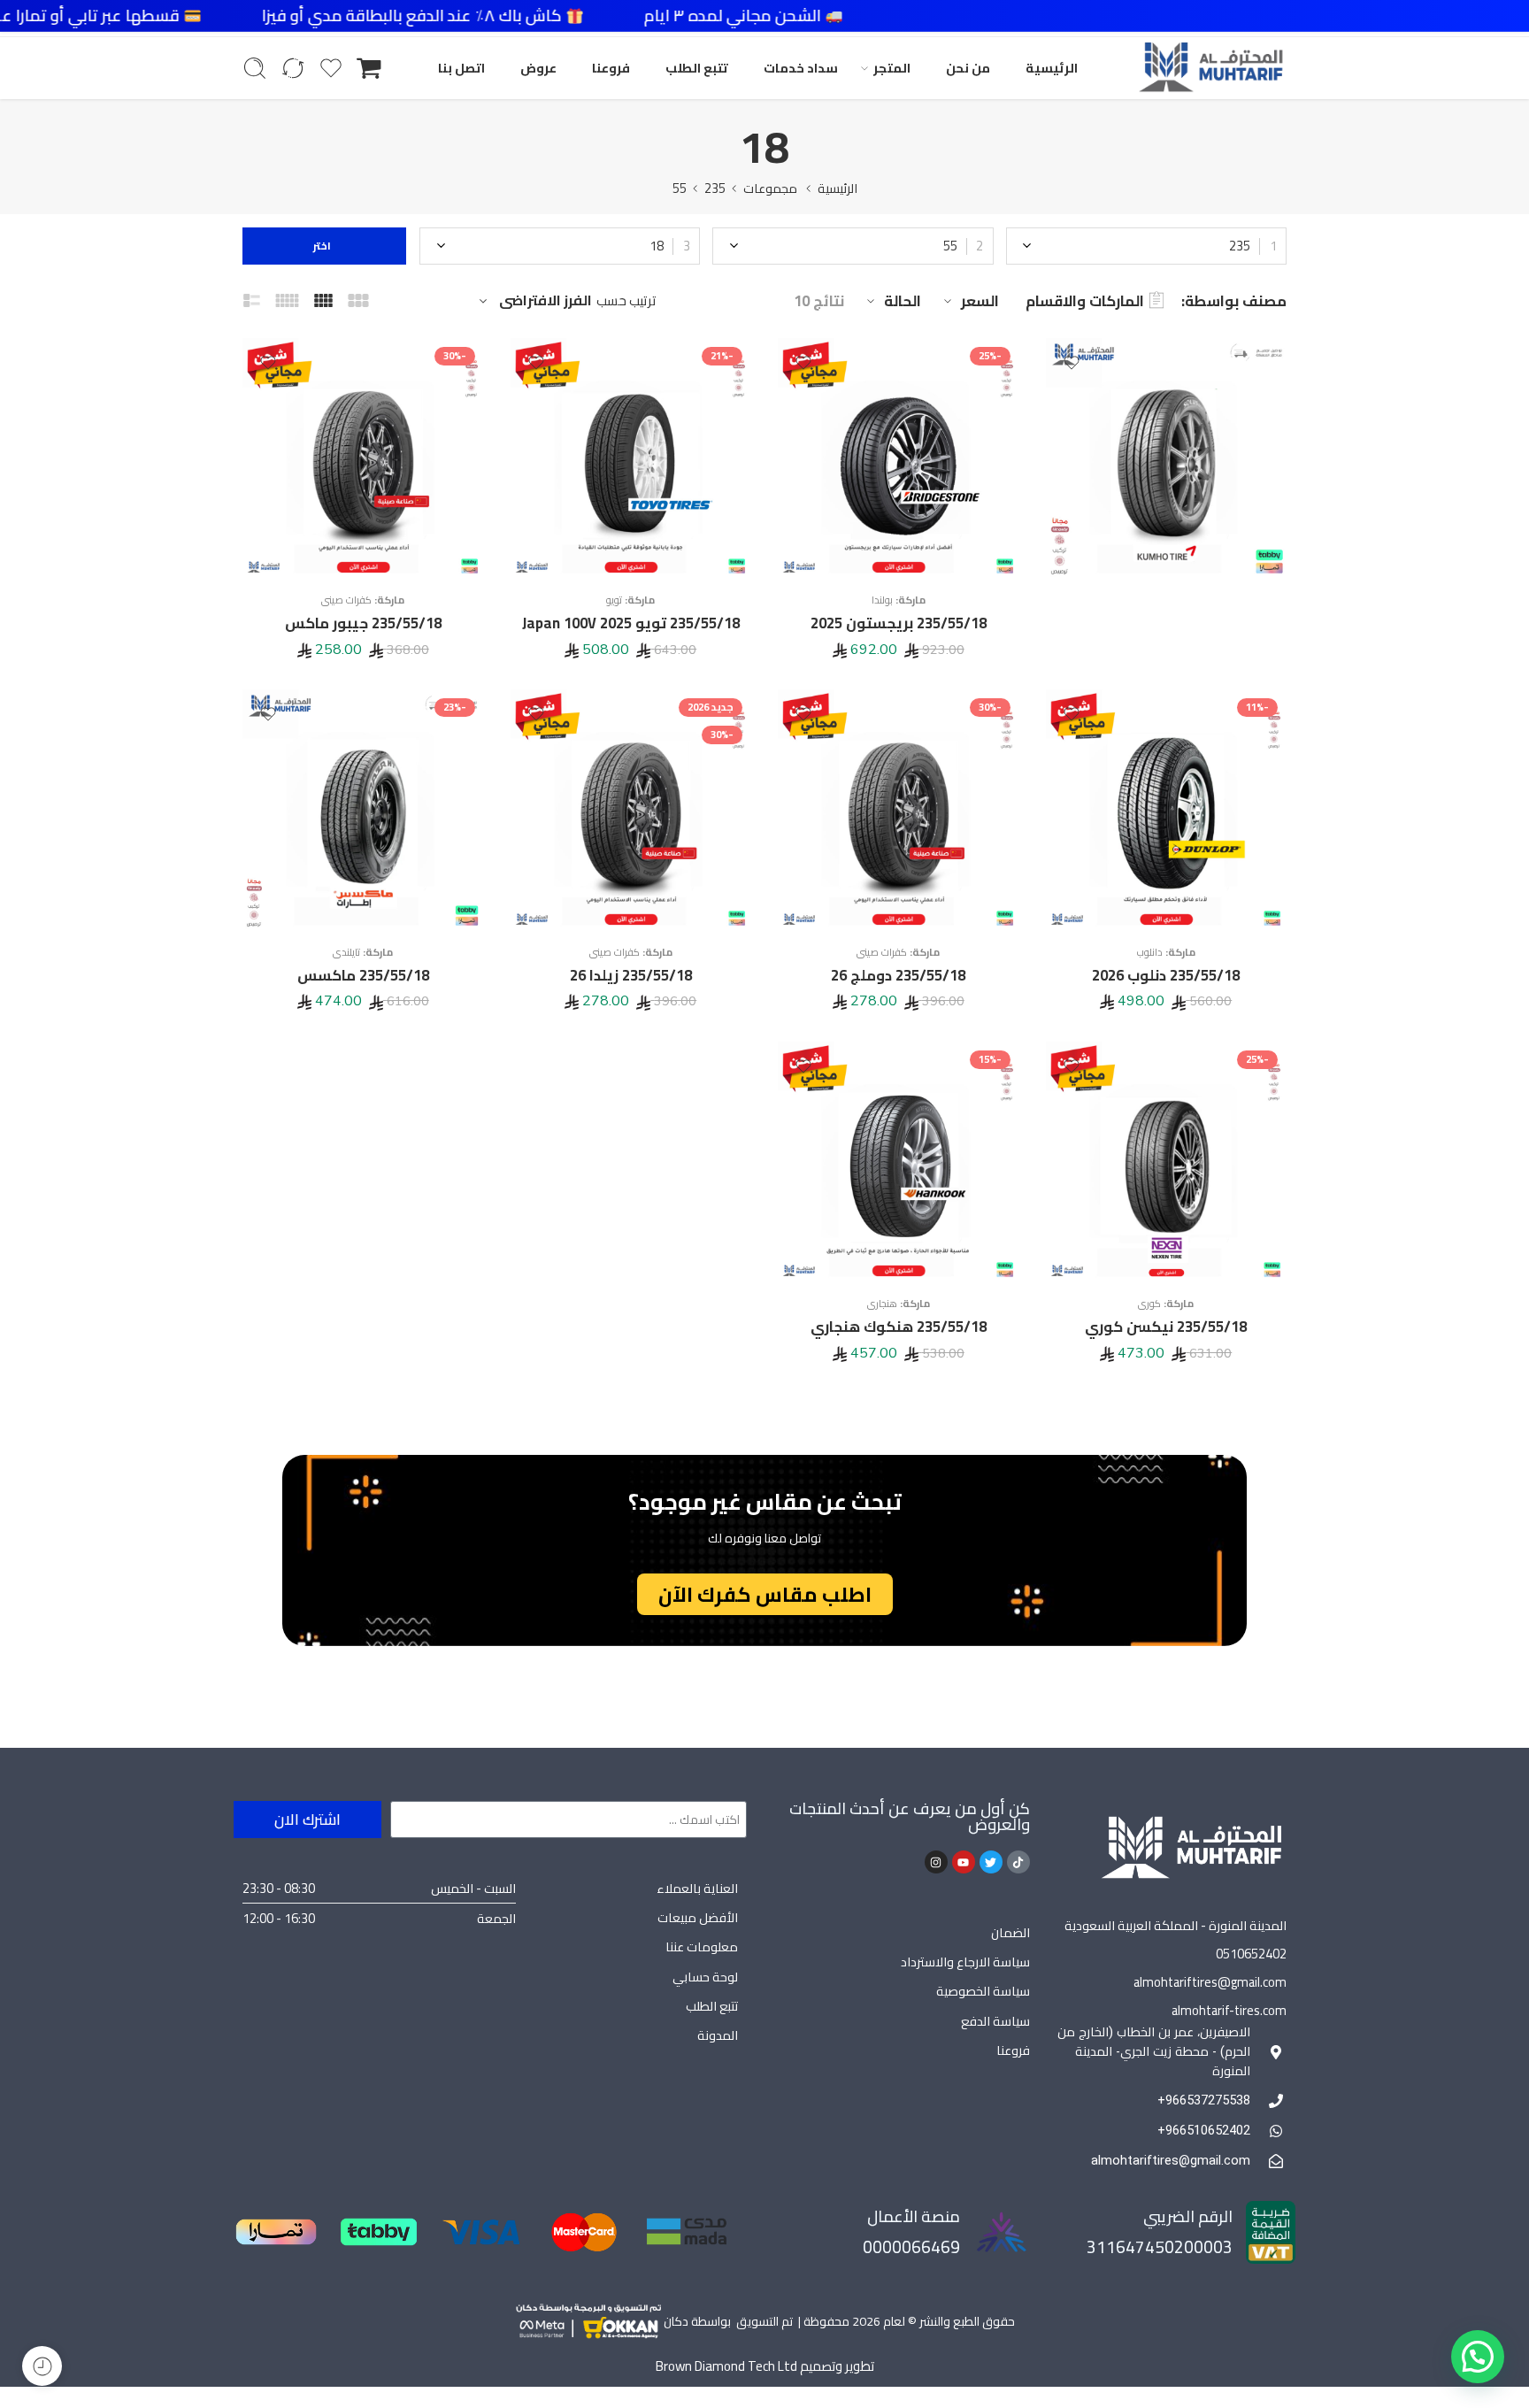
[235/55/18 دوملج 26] (899, 810)
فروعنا (611, 68)
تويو (614, 600)
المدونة (718, 2035)
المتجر (892, 68)
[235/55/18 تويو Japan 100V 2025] (631, 459)
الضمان (1010, 1932)
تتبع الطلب (697, 68)
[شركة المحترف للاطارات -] (1210, 68)
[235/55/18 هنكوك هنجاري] (899, 1162)
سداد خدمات (801, 68)
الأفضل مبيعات (698, 1917)
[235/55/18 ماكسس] (363, 810)
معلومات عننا (702, 1946)
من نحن (968, 68)
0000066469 (911, 2247)
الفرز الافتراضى (546, 301)
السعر (980, 301)
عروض (538, 68)
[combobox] (1146, 246)
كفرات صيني (346, 600)
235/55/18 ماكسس (363, 975)
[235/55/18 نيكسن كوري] (1167, 1162)
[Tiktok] (1018, 1862)
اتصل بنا (461, 68)
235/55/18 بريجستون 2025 (899, 623)
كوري (1149, 1304)
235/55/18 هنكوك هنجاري (899, 1327)
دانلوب (1150, 952)
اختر (325, 246)
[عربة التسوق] (369, 68)
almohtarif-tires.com (1229, 2010)
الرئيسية (1052, 68)
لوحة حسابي (705, 1977)
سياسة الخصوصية (983, 1991)
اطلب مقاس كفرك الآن (765, 1594)
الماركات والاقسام (1085, 301)
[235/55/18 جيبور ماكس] (363, 459)
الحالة (903, 301)
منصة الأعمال (914, 2216)
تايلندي (346, 952)
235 (715, 188)
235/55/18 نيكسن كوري (1166, 1327)
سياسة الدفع (995, 2021)
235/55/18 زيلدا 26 (631, 975)
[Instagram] (936, 1862)
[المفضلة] (1072, 363)
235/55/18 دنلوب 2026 (1166, 975)
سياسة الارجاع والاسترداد (965, 1962)
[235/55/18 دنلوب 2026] (1167, 810)
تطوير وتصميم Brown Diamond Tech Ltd (765, 2366)
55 (680, 188)
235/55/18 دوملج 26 (898, 975)
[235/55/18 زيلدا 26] (631, 810)
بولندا (882, 600)
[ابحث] (255, 68)
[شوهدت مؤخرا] (42, 2366)
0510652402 (1251, 1954)
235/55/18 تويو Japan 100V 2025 (631, 623)
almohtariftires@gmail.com (1210, 1982)
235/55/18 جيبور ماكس (363, 623)
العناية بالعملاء (697, 1888)
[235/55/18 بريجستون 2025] (899, 459)
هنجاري (882, 1304)
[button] (1478, 2357)
